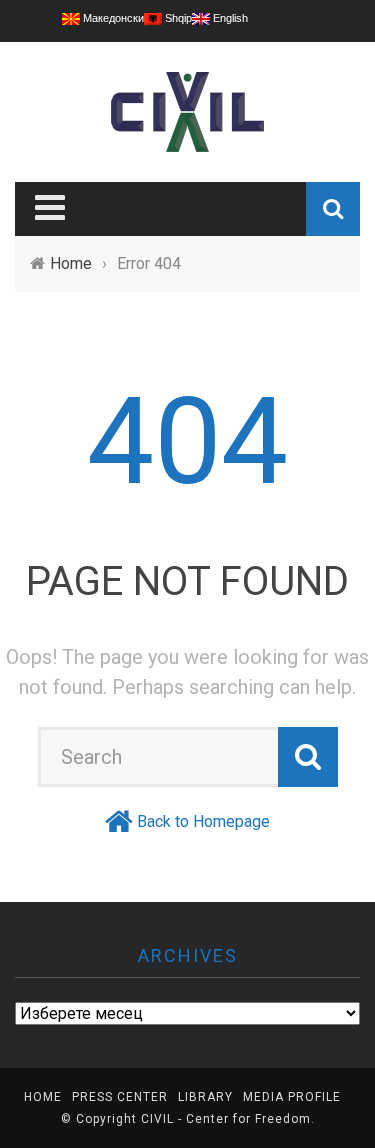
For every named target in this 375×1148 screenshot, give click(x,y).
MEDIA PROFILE (292, 1097)
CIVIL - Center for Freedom (226, 1119)
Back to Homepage (203, 821)
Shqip (177, 18)
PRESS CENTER (120, 1097)
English (229, 18)
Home (43, 1097)
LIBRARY (205, 1097)
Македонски (112, 18)
